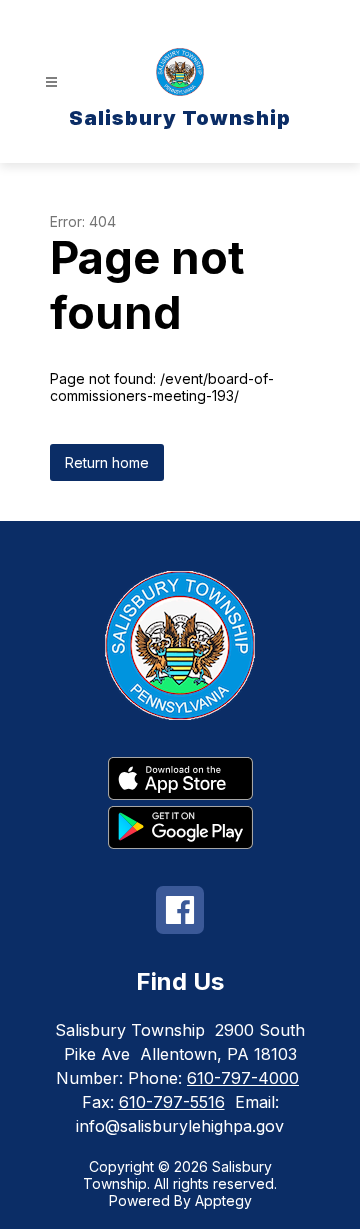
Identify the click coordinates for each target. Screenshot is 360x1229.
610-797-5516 (172, 1102)
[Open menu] (51, 82)
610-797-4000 (243, 1078)
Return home (107, 462)
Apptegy (223, 1200)
